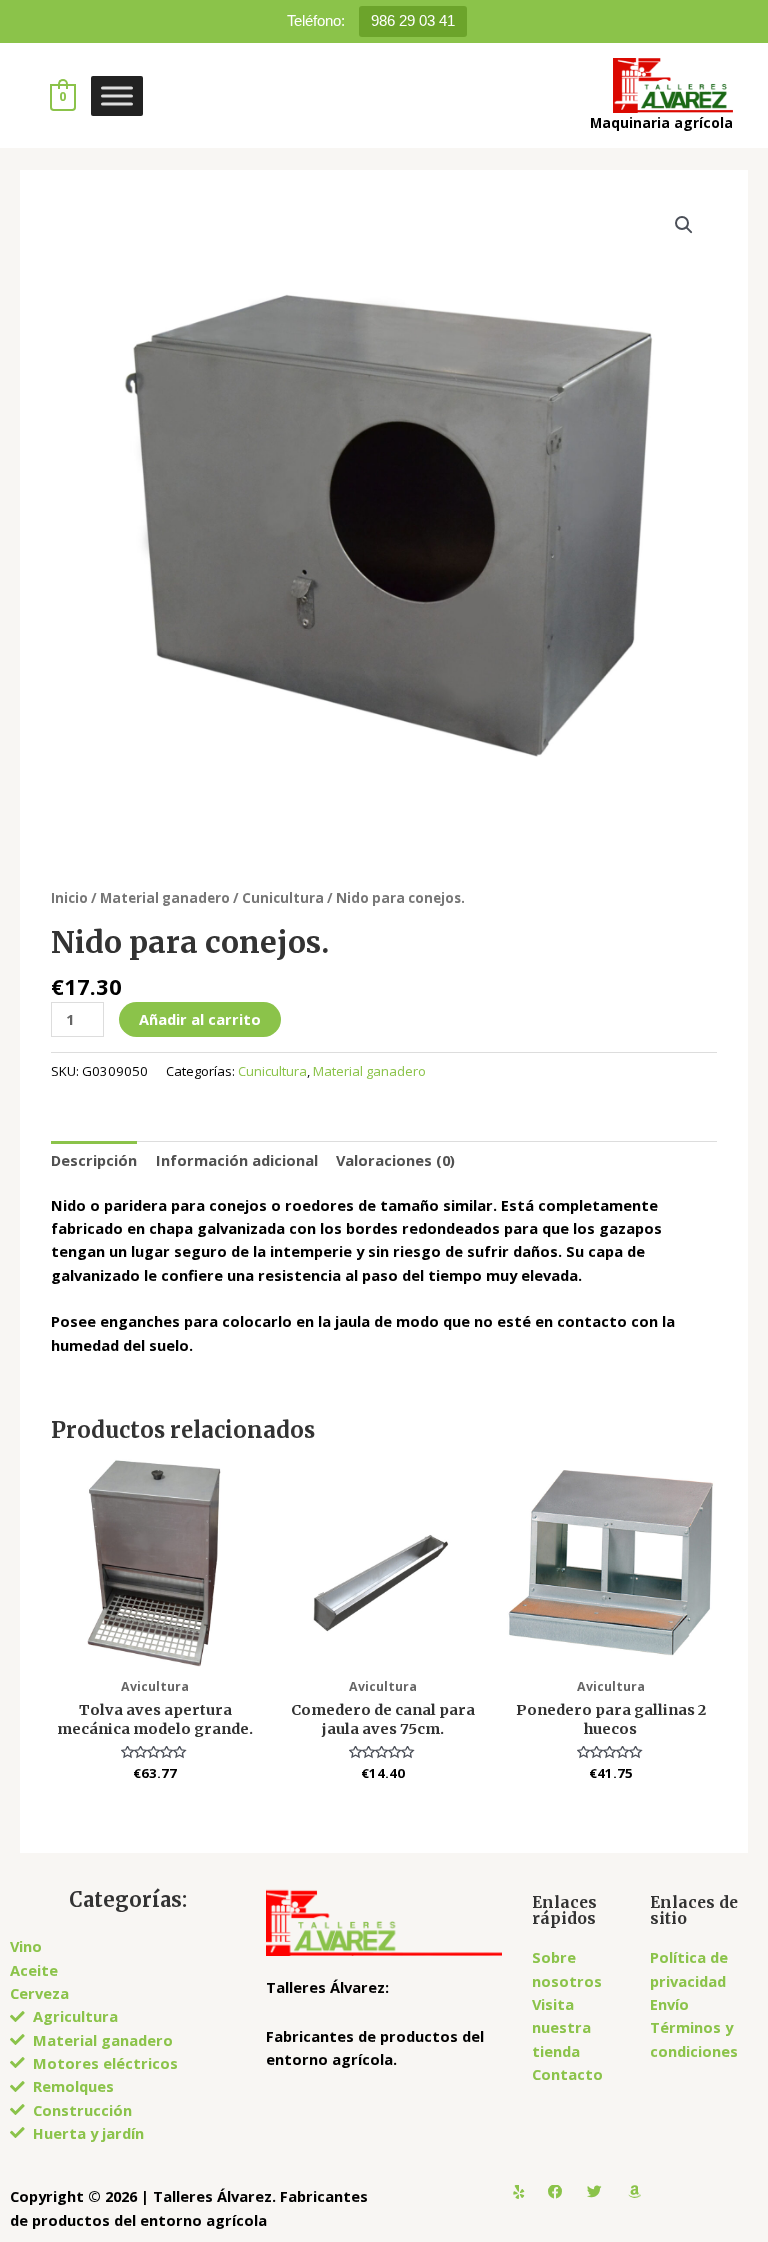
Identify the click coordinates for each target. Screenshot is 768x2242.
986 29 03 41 (413, 20)
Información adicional (237, 1160)
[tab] (94, 1160)
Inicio (69, 898)
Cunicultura (283, 898)
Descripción (94, 1160)
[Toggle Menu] (117, 95)
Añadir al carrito (200, 1019)
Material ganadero (165, 898)
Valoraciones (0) (395, 1160)
